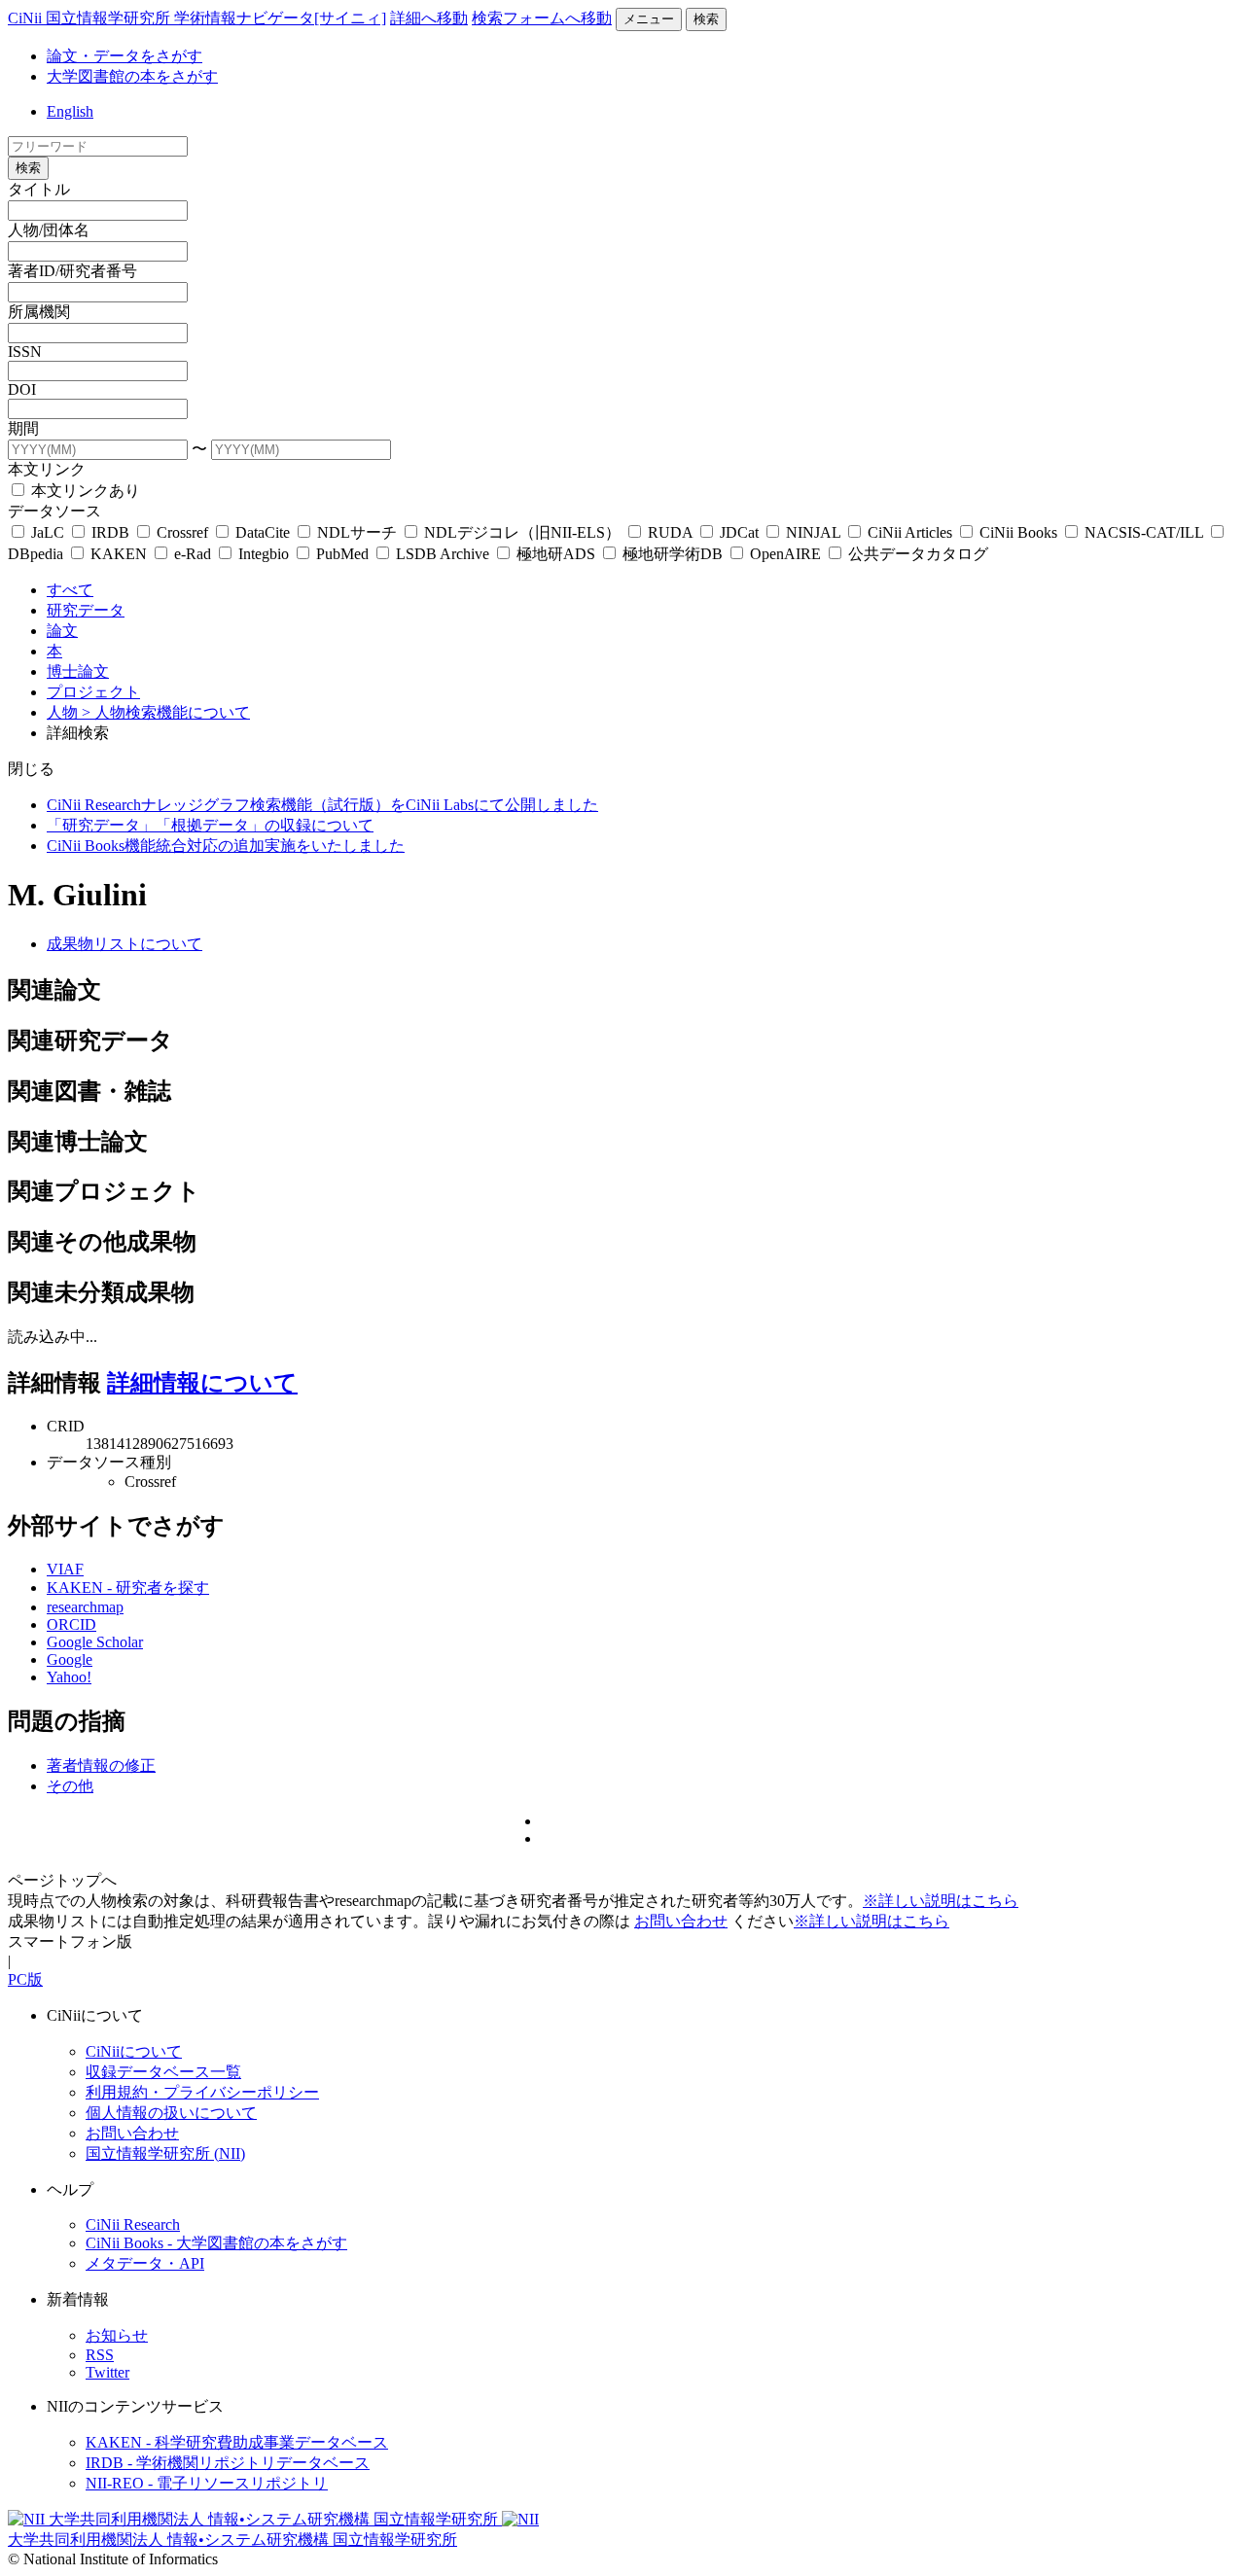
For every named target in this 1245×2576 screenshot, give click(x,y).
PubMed (342, 554)
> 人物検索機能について (166, 712)
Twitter (107, 2372)
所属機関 (39, 312)
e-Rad (193, 554)
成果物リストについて (124, 944)
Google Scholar (95, 1642)
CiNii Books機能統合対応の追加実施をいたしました (226, 846)
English (70, 111)
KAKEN (119, 554)
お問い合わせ (681, 1921)
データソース (54, 511)
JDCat (739, 532)
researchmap (85, 1607)
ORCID (71, 1624)
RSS (100, 2355)
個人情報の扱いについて (171, 2113)
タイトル (39, 189)
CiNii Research (133, 2224)
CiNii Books (1018, 532)
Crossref (182, 532)
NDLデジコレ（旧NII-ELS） (522, 532)
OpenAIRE (785, 554)
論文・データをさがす (124, 56)
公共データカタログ (916, 554)
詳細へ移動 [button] (429, 18)
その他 (70, 1786)
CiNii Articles (910, 532)
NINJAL (813, 532)
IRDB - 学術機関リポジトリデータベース (228, 2463)
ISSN (25, 352)
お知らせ (117, 2335)
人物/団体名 (49, 230)
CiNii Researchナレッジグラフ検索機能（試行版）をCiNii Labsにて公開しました (322, 805)
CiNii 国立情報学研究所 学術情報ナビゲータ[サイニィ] (197, 18)
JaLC (48, 532)
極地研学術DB (673, 554)
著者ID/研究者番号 (72, 271)
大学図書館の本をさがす (132, 76)
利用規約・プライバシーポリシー (202, 2092)
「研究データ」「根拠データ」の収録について (210, 825)
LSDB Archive (443, 554)
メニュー (649, 19)
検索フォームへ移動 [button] (542, 18)
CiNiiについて (134, 2051)
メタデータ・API (145, 2263)
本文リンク (47, 469)
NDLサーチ (357, 532)
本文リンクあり (84, 491)
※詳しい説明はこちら (941, 1901)
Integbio (264, 554)
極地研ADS (556, 554)
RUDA (670, 532)
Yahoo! (69, 1677)
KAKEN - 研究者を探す (128, 1588)
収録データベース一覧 (163, 2072)
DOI (22, 389)
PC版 (25, 1979)
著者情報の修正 (101, 1765)
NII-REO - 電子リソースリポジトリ (207, 2483)
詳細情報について (202, 1383)
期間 (23, 428)
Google (70, 1659)
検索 (706, 19)
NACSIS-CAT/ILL (1144, 532)
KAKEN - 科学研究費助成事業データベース (237, 2442)
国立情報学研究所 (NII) (165, 2153)
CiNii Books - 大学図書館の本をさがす (216, 2243)
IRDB (110, 532)
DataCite (263, 532)
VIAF (65, 1569)
